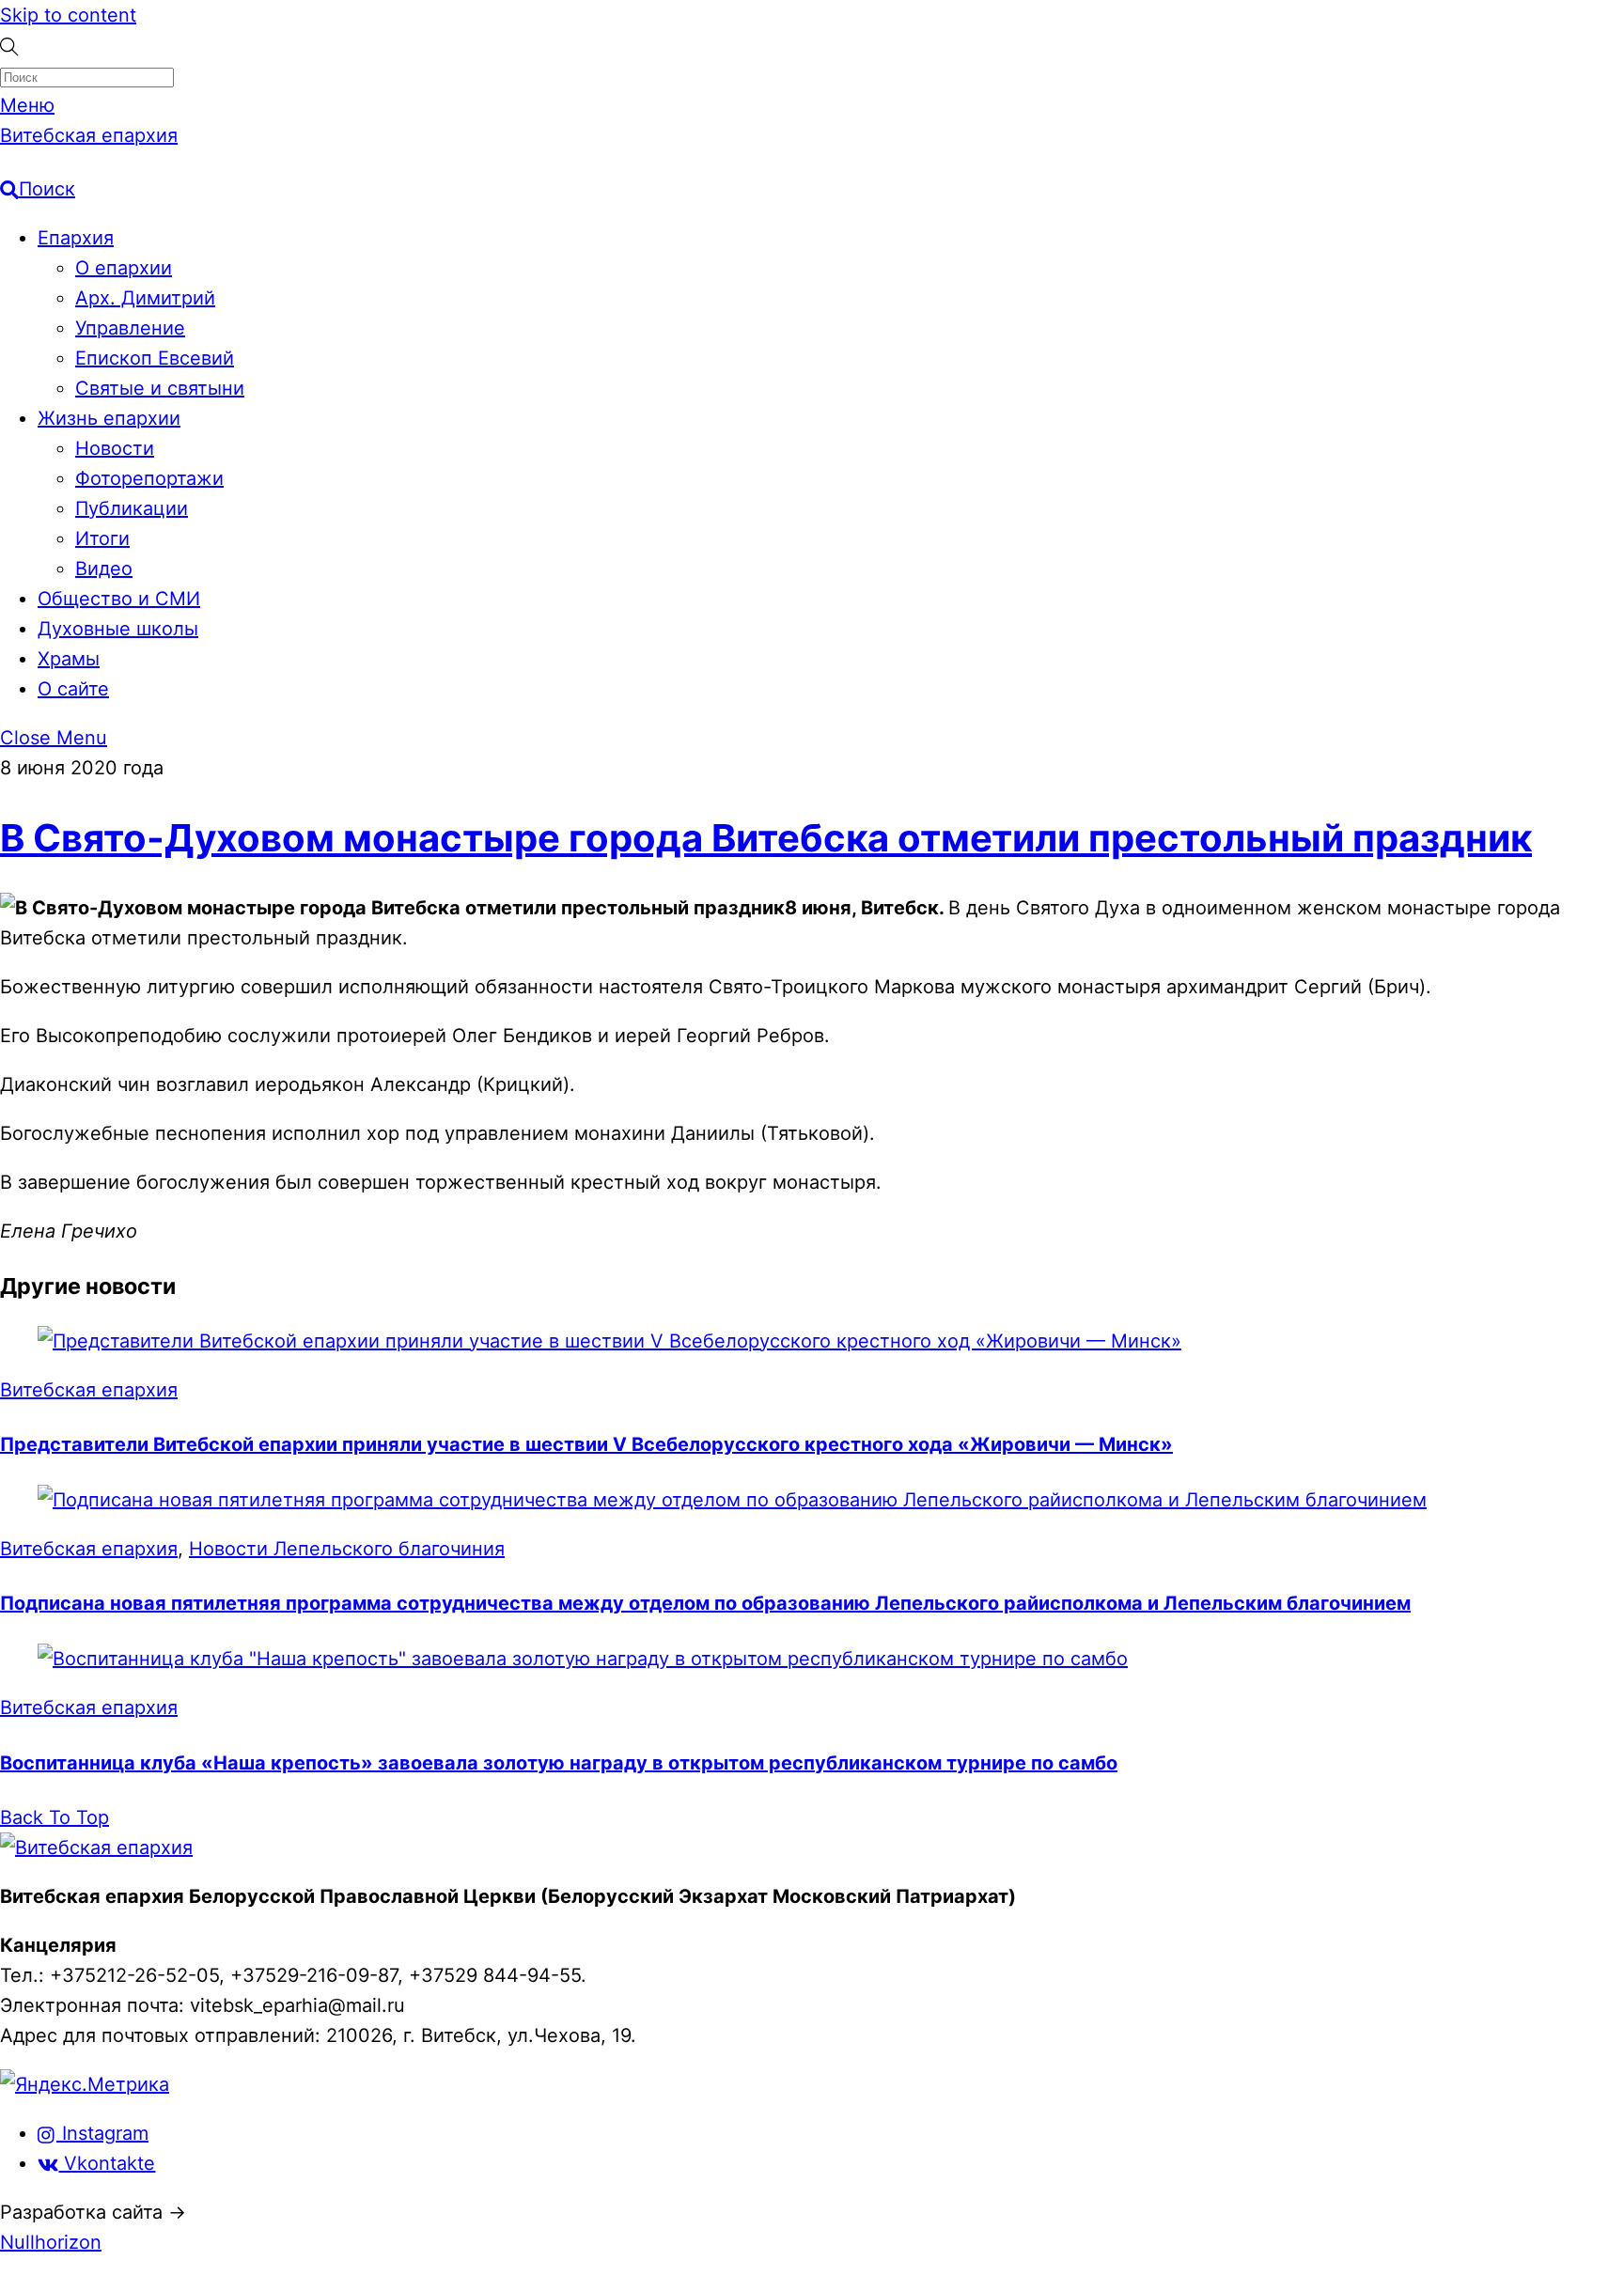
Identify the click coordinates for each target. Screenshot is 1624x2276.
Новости (115, 448)
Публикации (132, 508)
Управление (130, 328)
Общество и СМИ (119, 599)
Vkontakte (107, 2163)
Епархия (76, 238)
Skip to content (68, 15)
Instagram (102, 2133)
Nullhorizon (51, 2242)
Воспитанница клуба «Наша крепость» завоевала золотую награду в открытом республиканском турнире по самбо (559, 1763)
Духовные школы (118, 629)
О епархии (124, 268)
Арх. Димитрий (145, 298)
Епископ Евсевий (155, 358)
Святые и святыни (160, 388)
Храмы (69, 659)
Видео (104, 569)
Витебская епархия (89, 1390)
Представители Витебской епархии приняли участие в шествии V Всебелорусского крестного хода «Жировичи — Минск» (586, 1444)
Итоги (102, 538)
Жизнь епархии (109, 418)
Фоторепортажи (149, 478)
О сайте (73, 689)
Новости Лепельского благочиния (347, 1549)
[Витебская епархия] (96, 1847)
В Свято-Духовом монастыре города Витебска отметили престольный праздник (766, 838)
